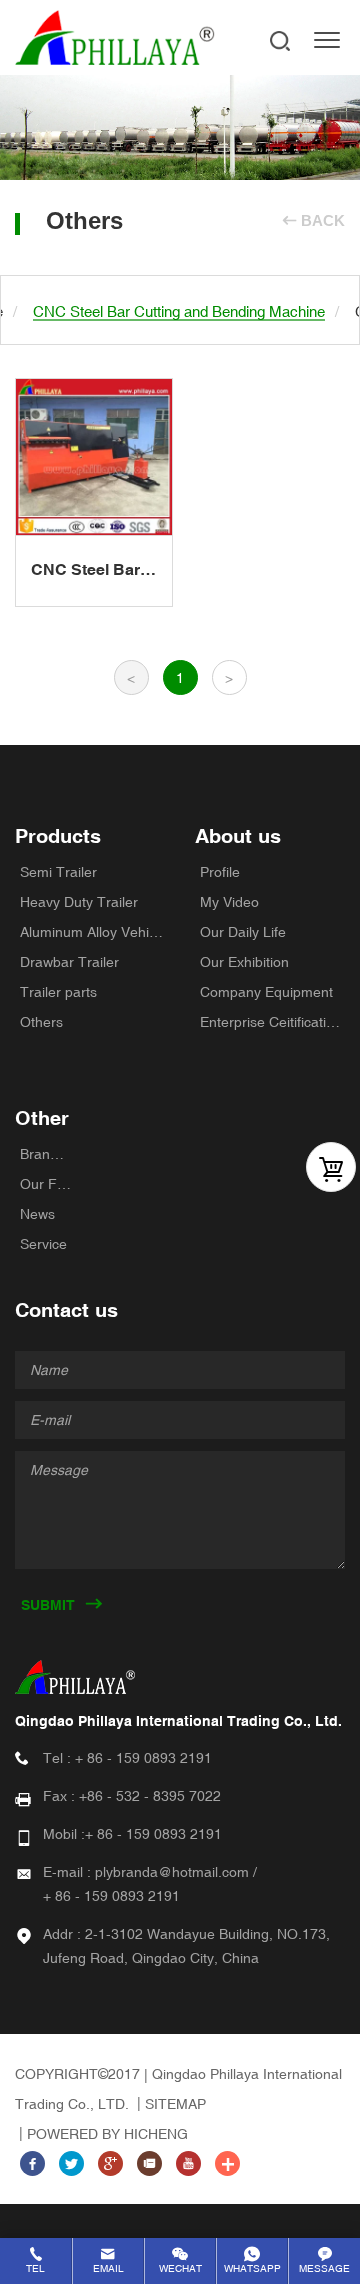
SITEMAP (175, 2104)
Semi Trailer (58, 872)
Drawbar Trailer (69, 962)
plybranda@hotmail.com (172, 1872)
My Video (229, 902)
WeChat (180, 2268)
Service (43, 1244)
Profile (220, 872)
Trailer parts (58, 992)
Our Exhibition (244, 962)
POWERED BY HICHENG (107, 2134)
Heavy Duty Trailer (79, 902)
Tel (35, 2268)
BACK (323, 220)
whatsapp (252, 2268)
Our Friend (45, 1184)
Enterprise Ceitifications (272, 1022)
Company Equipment (266, 992)
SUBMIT (48, 1605)
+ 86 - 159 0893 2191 (143, 1758)
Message (324, 2268)
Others (41, 1022)
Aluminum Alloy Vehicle (92, 932)
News (37, 1214)
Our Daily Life (243, 932)
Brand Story (45, 1154)
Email (108, 2268)
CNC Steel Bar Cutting (85, 571)
